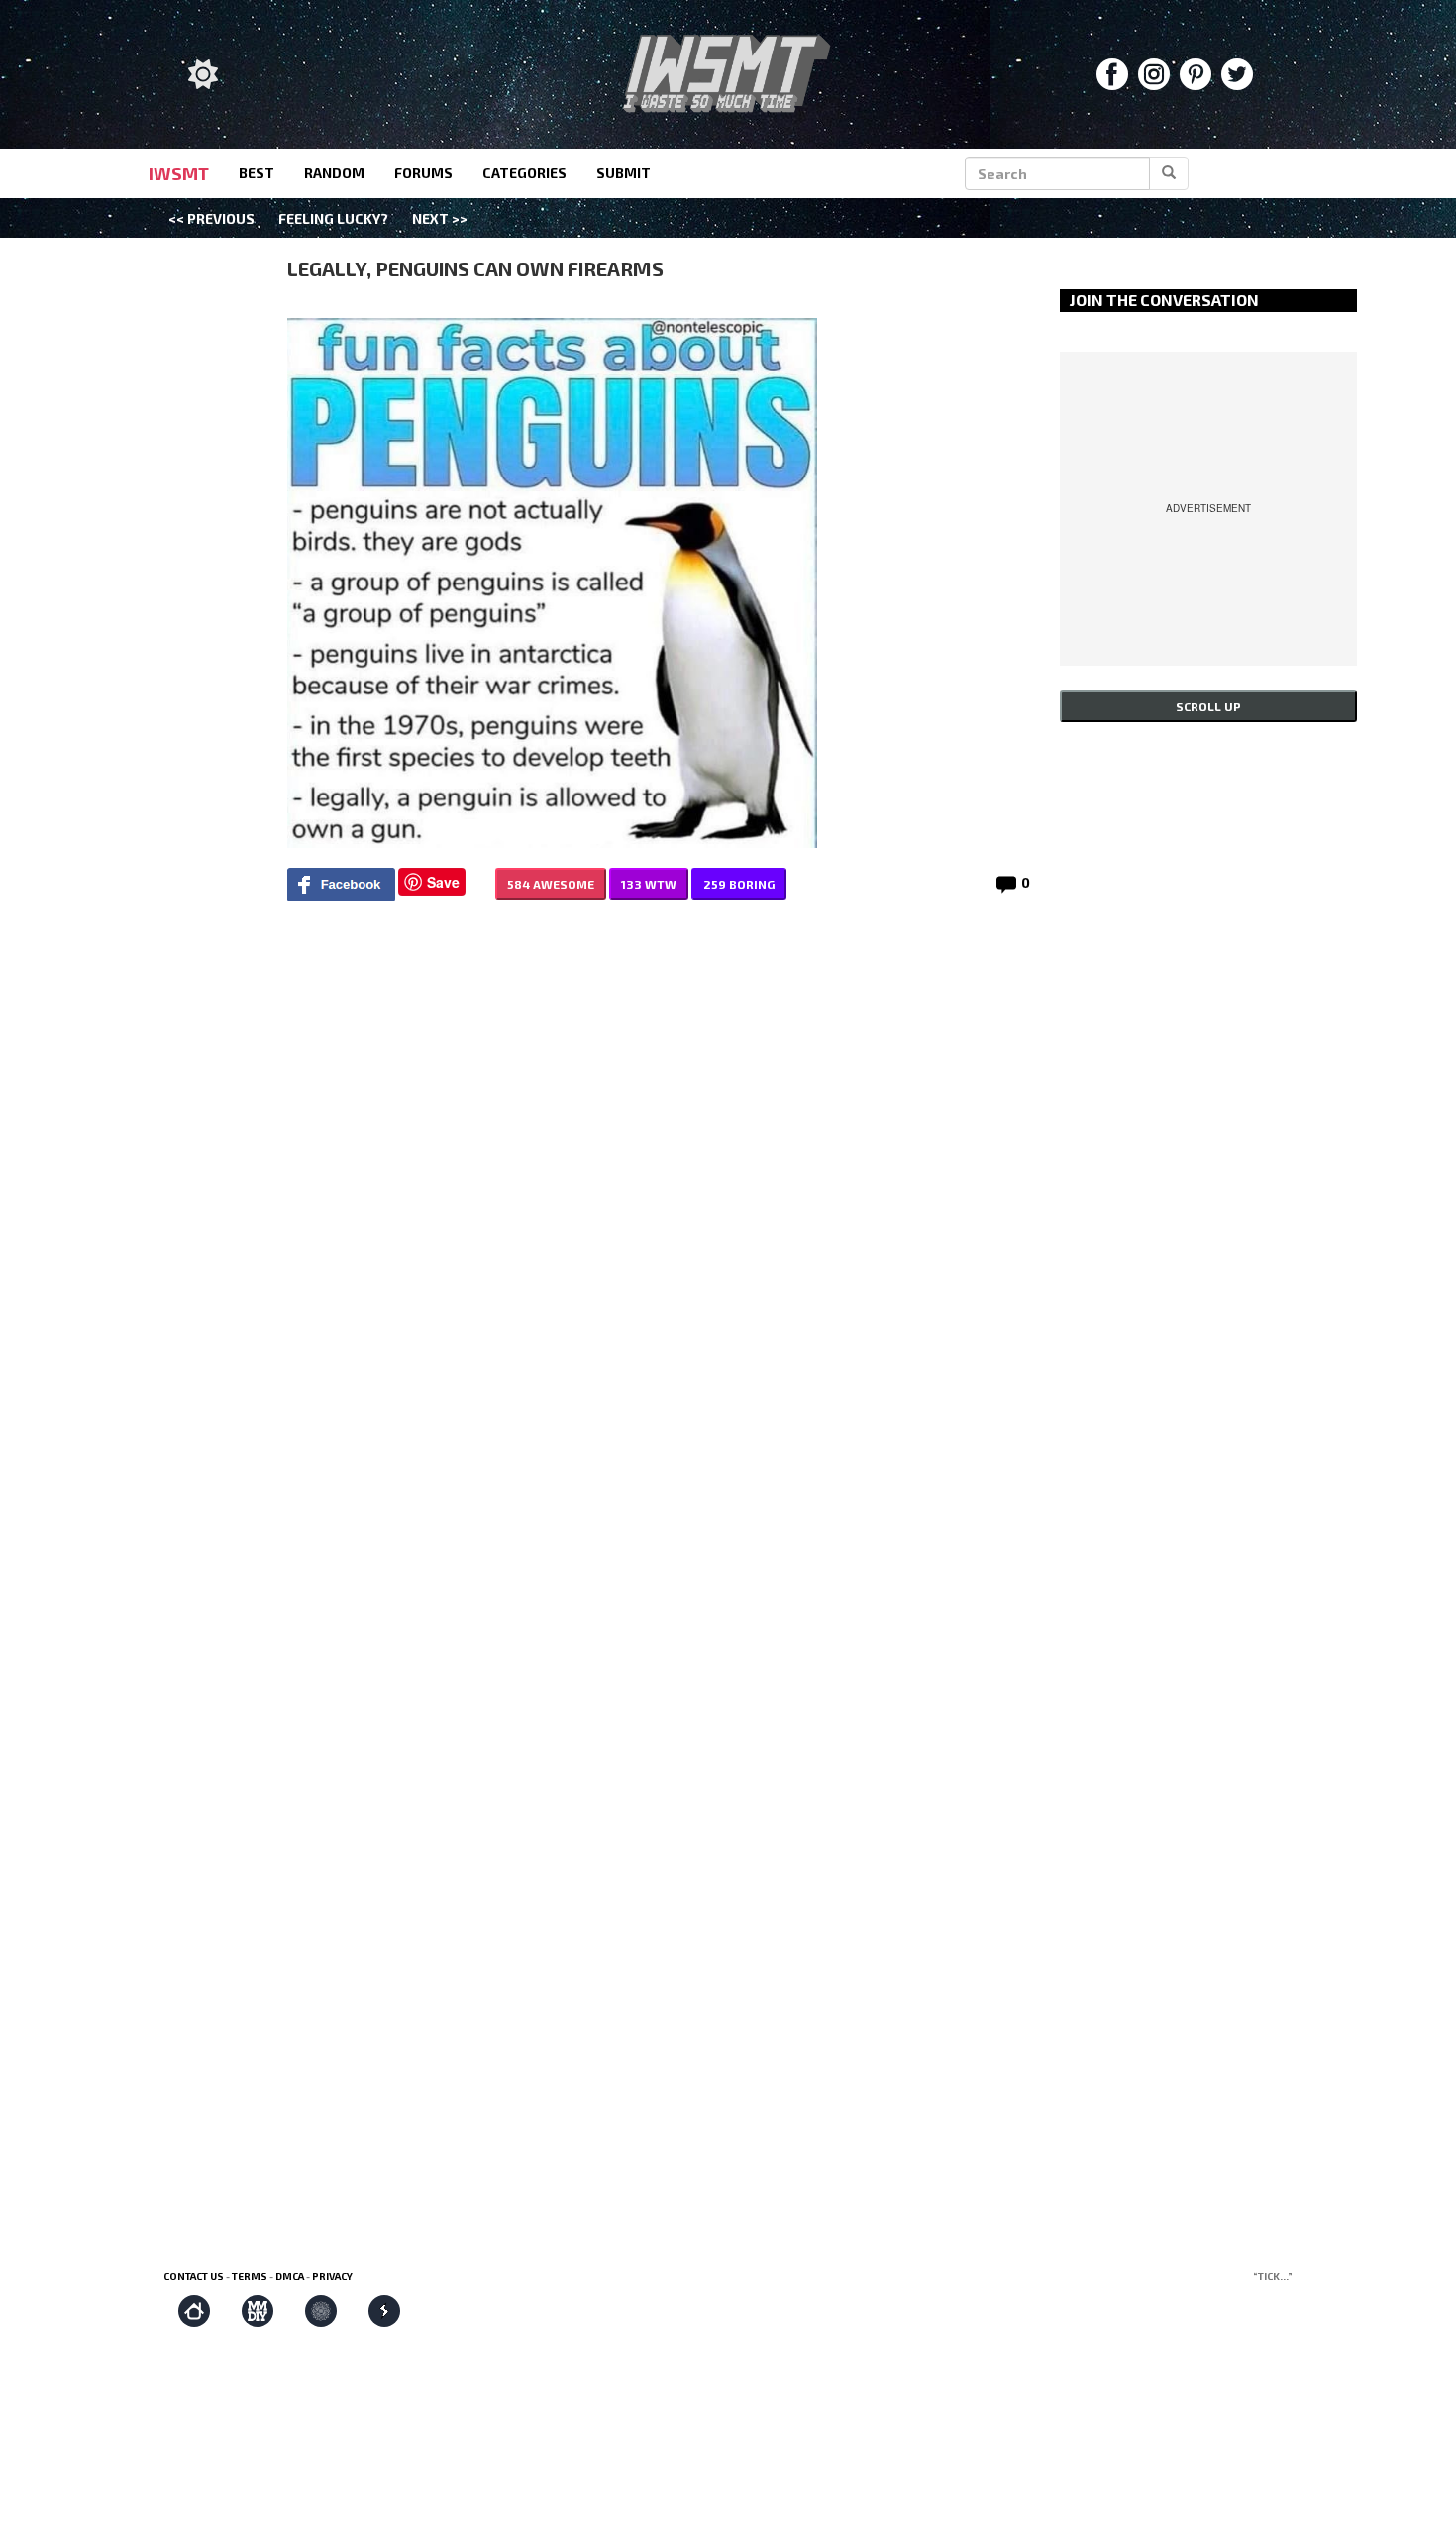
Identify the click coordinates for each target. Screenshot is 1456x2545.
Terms (250, 2276)
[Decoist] (194, 2311)
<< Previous (211, 218)
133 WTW (649, 884)
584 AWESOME (551, 884)
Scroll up (1208, 706)
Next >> (440, 218)
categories (524, 173)
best (257, 173)
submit (624, 173)
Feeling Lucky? (333, 218)
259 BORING (739, 884)
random (334, 173)
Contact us (194, 2276)
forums (423, 173)
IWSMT (179, 173)
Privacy (332, 2276)
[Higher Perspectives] (321, 2311)
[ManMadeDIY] (258, 2311)
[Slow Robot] (384, 2311)
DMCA (290, 2276)
